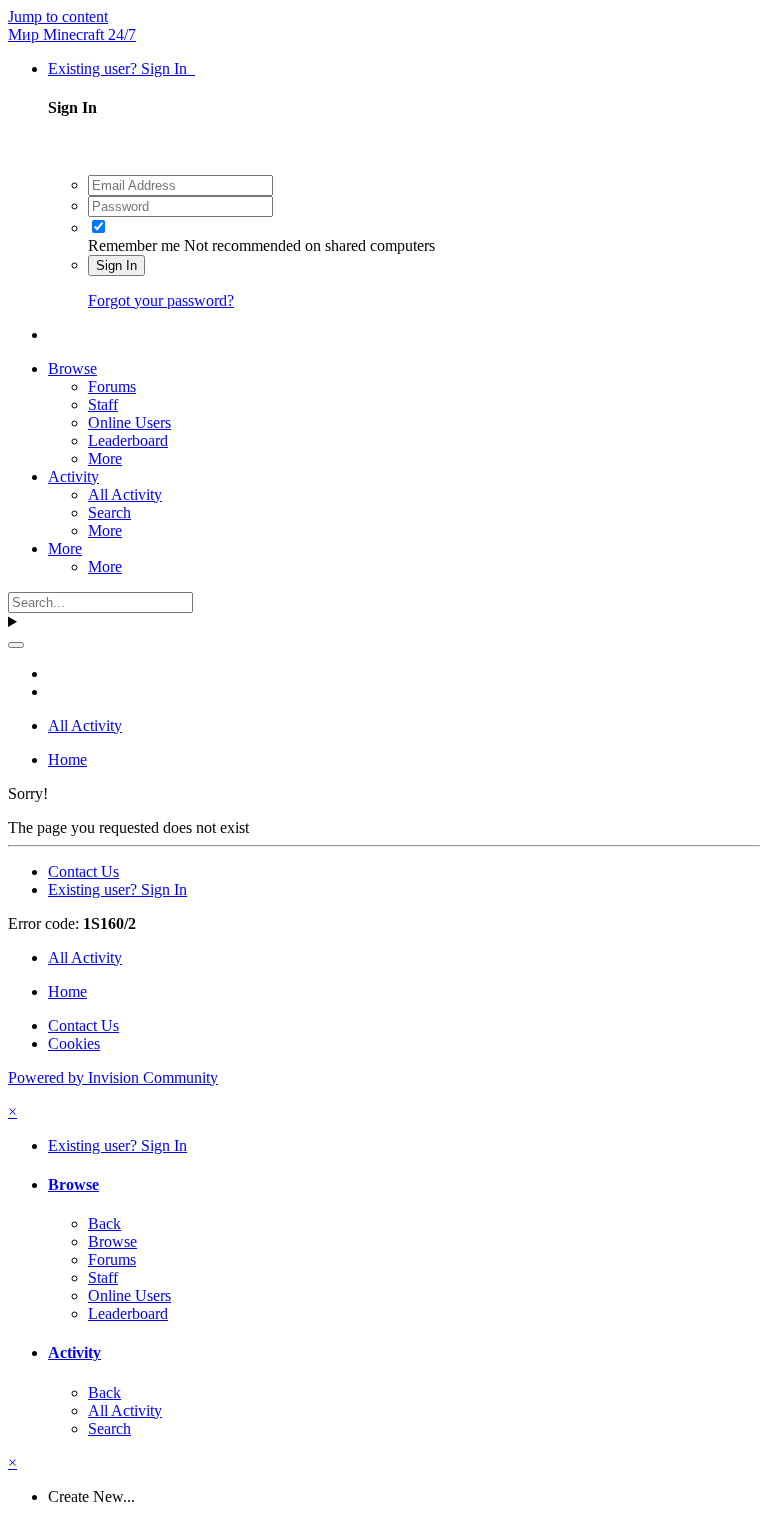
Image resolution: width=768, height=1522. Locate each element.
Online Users (129, 422)
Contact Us (83, 871)
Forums (112, 386)
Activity (73, 476)
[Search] (16, 645)
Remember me (134, 245)
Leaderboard (128, 440)
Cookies (74, 1043)
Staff (103, 404)
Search (109, 512)
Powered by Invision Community (113, 1077)
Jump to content (58, 16)
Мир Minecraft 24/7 (72, 34)
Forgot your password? (161, 300)
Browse (72, 368)
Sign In (116, 265)
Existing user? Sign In (121, 68)
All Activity (125, 494)
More (105, 458)
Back (104, 1223)
